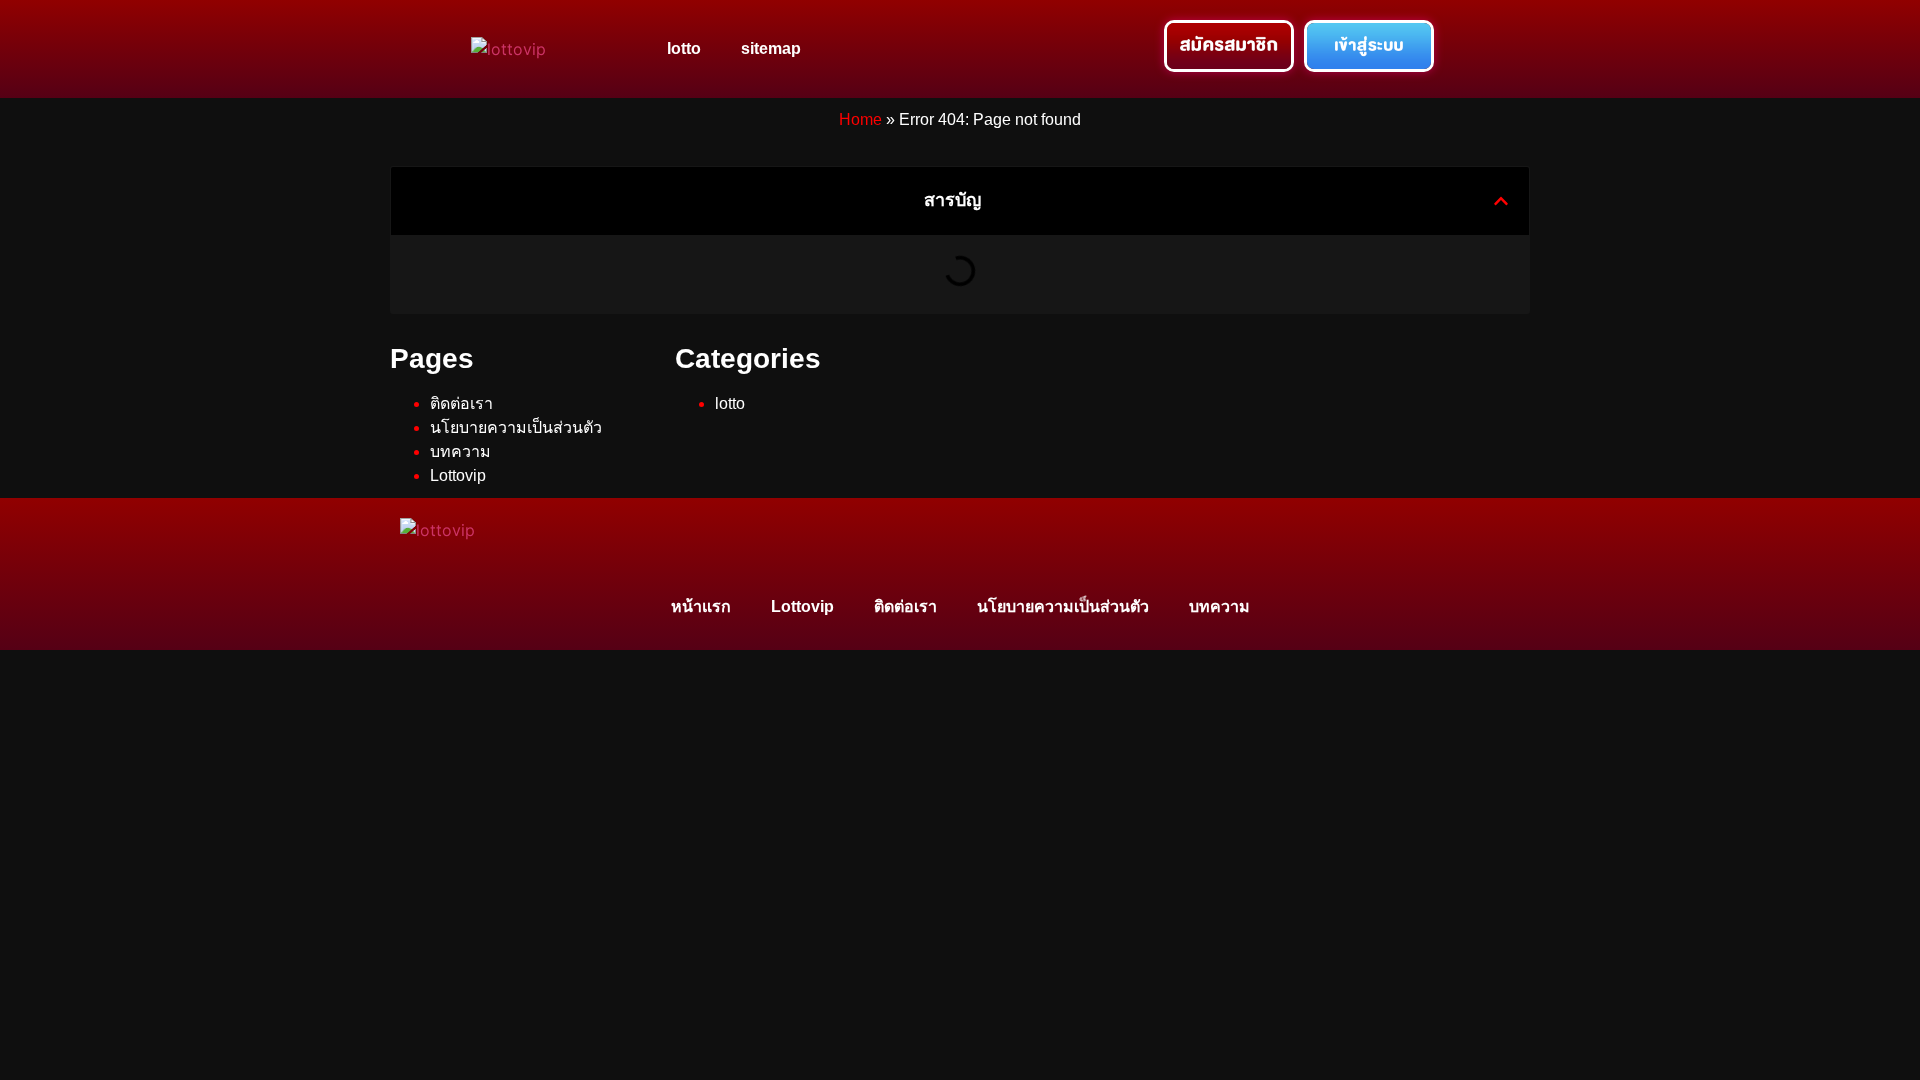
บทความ (460, 451)
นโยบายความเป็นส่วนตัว (516, 427)
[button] (1501, 201)
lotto (684, 48)
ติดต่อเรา (461, 403)
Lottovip (458, 475)
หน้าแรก (701, 606)
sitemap (771, 48)
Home (860, 119)
